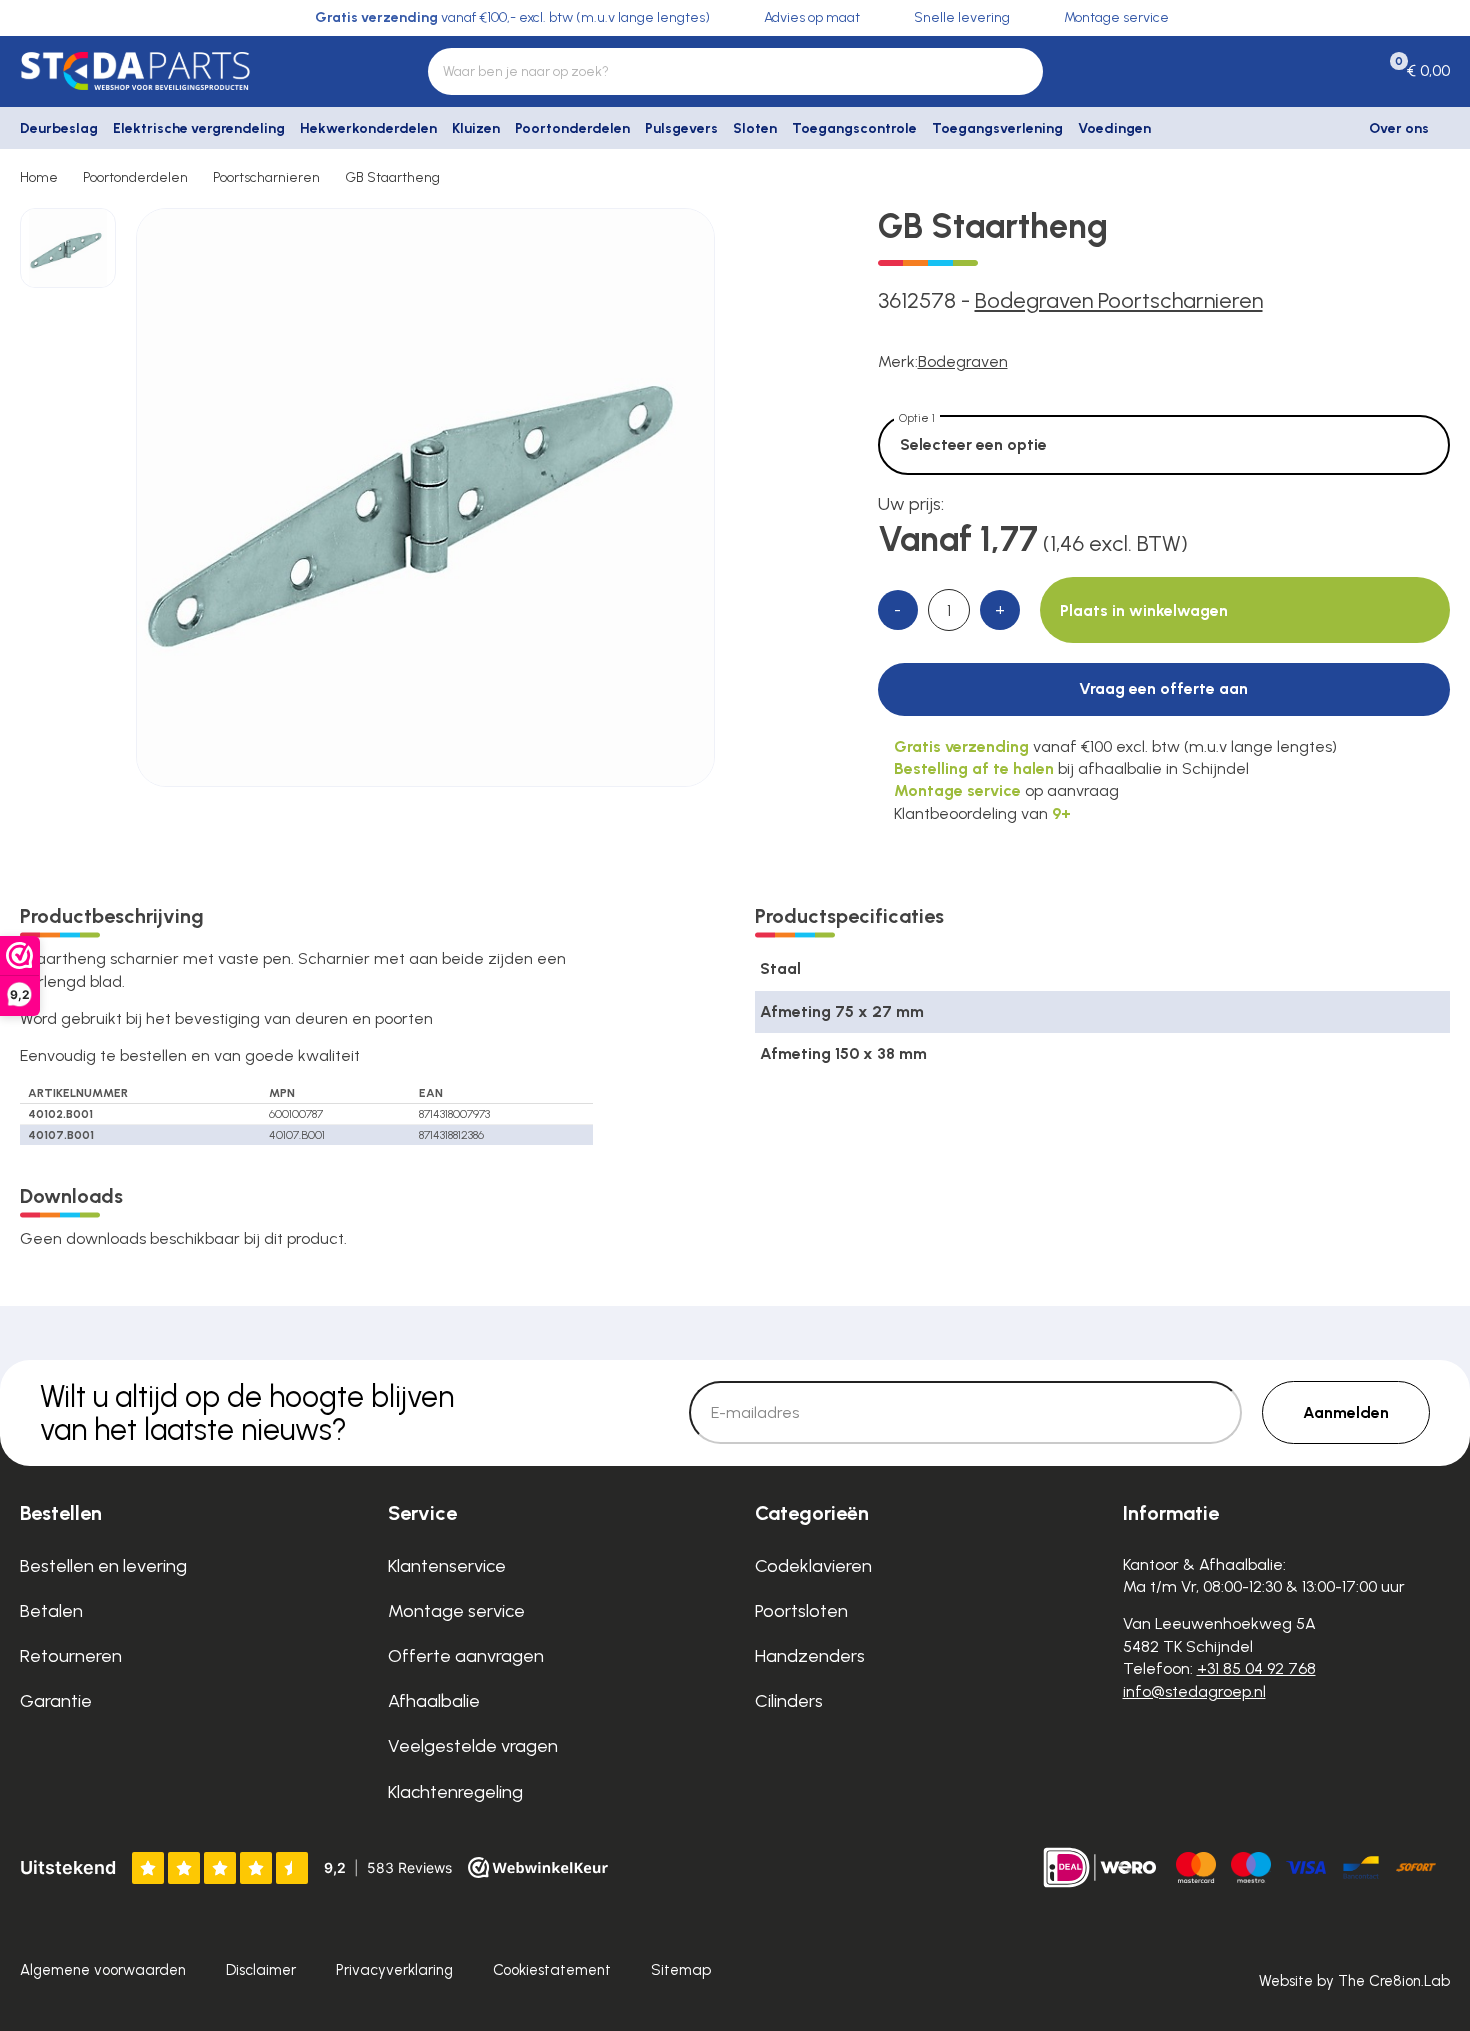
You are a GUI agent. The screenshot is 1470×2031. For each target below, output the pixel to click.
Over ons (1399, 128)
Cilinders (789, 1701)
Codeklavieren (813, 1566)
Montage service (456, 1611)
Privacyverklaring (394, 1970)
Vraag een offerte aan (1163, 688)
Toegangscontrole (854, 128)
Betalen (51, 1611)
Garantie (56, 1701)
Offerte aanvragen (466, 1656)
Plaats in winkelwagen (1144, 610)
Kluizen (476, 128)
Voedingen (1114, 128)
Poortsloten (801, 1611)
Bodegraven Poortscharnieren (1119, 300)
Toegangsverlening (997, 128)
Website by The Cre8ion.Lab (1354, 1981)
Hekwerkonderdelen (368, 128)
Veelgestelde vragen (473, 1746)
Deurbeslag (59, 128)
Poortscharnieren (266, 177)
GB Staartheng (392, 177)
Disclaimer (261, 1970)
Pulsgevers (681, 128)
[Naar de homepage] (184, 71)
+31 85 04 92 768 (1256, 1668)
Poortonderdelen (572, 128)
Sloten (755, 128)
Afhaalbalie (434, 1701)
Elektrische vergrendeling (199, 128)
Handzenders (810, 1656)
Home (39, 177)
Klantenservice (447, 1566)
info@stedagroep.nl (1194, 1691)
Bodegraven (963, 361)
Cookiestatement (552, 1970)
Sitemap (681, 1970)
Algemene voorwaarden (103, 1970)
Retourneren (71, 1656)
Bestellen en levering (103, 1566)
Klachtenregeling (455, 1792)
